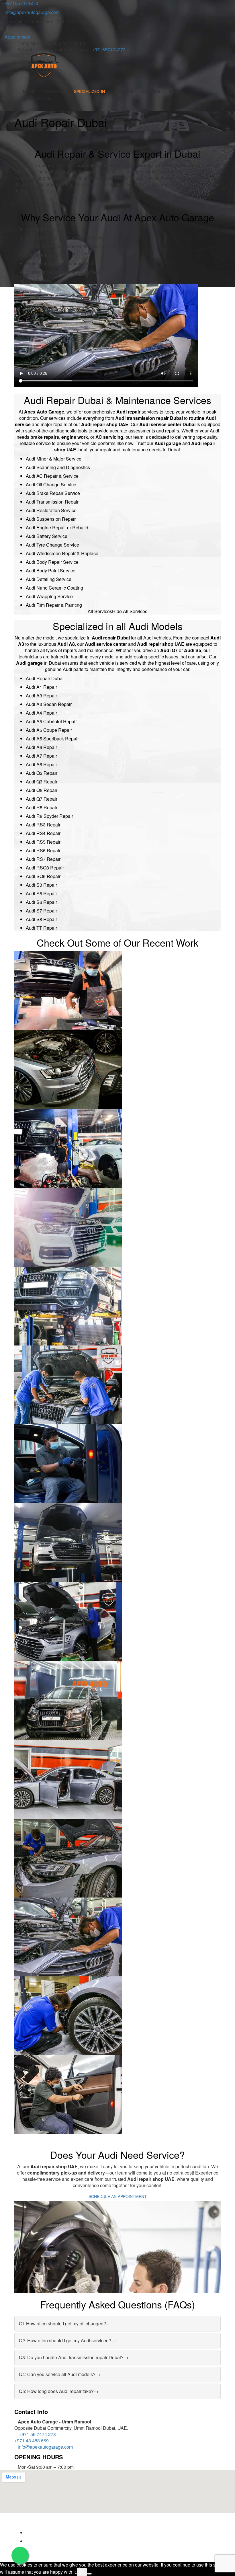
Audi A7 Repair (41, 756)
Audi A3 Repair (41, 696)
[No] (89, 2574)
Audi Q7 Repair (42, 799)
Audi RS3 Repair (43, 825)
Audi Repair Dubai (45, 678)
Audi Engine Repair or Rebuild (57, 528)
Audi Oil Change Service (51, 484)
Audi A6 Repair (41, 747)
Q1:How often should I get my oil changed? (65, 2324)
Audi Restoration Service (51, 510)
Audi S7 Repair (41, 911)
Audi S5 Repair (41, 893)
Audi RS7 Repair (43, 859)
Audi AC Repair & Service (52, 476)
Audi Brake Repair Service (53, 493)
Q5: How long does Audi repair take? (59, 2391)
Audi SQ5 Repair (43, 876)
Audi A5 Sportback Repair (52, 739)
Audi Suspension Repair (51, 519)
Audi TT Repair (41, 928)
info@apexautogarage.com (32, 12)
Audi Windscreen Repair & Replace (62, 553)
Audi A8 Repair (41, 764)
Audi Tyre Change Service (52, 545)
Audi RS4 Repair (43, 833)
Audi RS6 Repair (43, 850)
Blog (175, 91)
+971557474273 (109, 49)
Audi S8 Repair (41, 919)
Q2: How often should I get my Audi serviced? (68, 2340)
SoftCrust (52, 2524)
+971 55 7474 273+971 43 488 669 (35, 2437)
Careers (151, 91)
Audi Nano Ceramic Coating (54, 588)
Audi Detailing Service (49, 579)
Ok (82, 2572)
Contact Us (37, 98)
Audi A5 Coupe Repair (49, 730)
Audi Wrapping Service (49, 596)
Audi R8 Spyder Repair (49, 816)
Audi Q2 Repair (42, 773)
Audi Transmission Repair (52, 502)
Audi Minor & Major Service (54, 459)
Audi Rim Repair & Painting (54, 605)
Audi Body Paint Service (51, 571)
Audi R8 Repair (42, 807)
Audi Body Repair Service (52, 562)
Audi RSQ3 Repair (45, 868)
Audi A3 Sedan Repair (49, 704)
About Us (55, 91)
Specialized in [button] (90, 91)
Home (29, 91)
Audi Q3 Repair (42, 782)
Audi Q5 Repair (42, 790)
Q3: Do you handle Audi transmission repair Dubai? (74, 2357)
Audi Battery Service (47, 536)
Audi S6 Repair (41, 902)
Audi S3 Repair (41, 885)
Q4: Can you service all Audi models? (60, 2374)
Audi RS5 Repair (43, 842)
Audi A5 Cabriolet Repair (51, 721)
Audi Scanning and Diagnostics (58, 467)
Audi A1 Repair (41, 687)
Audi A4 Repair (41, 713)
